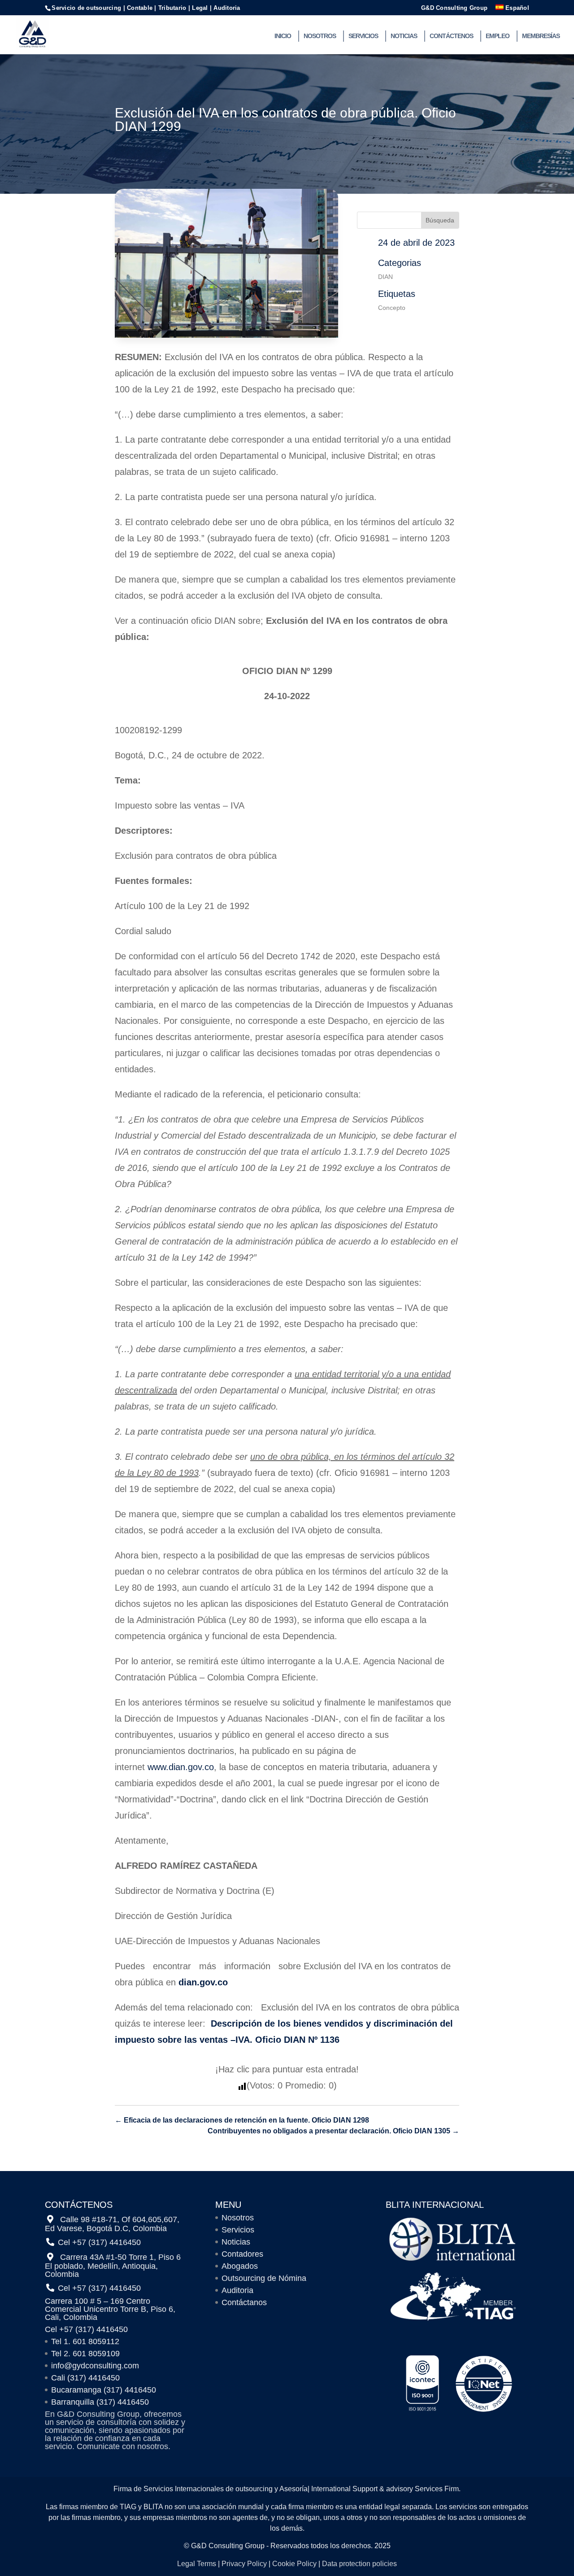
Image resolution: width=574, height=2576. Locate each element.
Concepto (392, 308)
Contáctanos (244, 2302)
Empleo (498, 36)
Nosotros (320, 36)
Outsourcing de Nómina (264, 2278)
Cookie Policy (294, 2564)
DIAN (385, 277)
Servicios (363, 36)
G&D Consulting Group (454, 8)
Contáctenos (451, 36)
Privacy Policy (244, 2564)
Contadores (242, 2254)
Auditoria (237, 2290)
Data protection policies (359, 2564)
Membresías (541, 36)
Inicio (283, 36)
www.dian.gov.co (181, 1767)
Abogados (240, 2266)
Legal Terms (197, 2564)
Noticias (404, 36)
